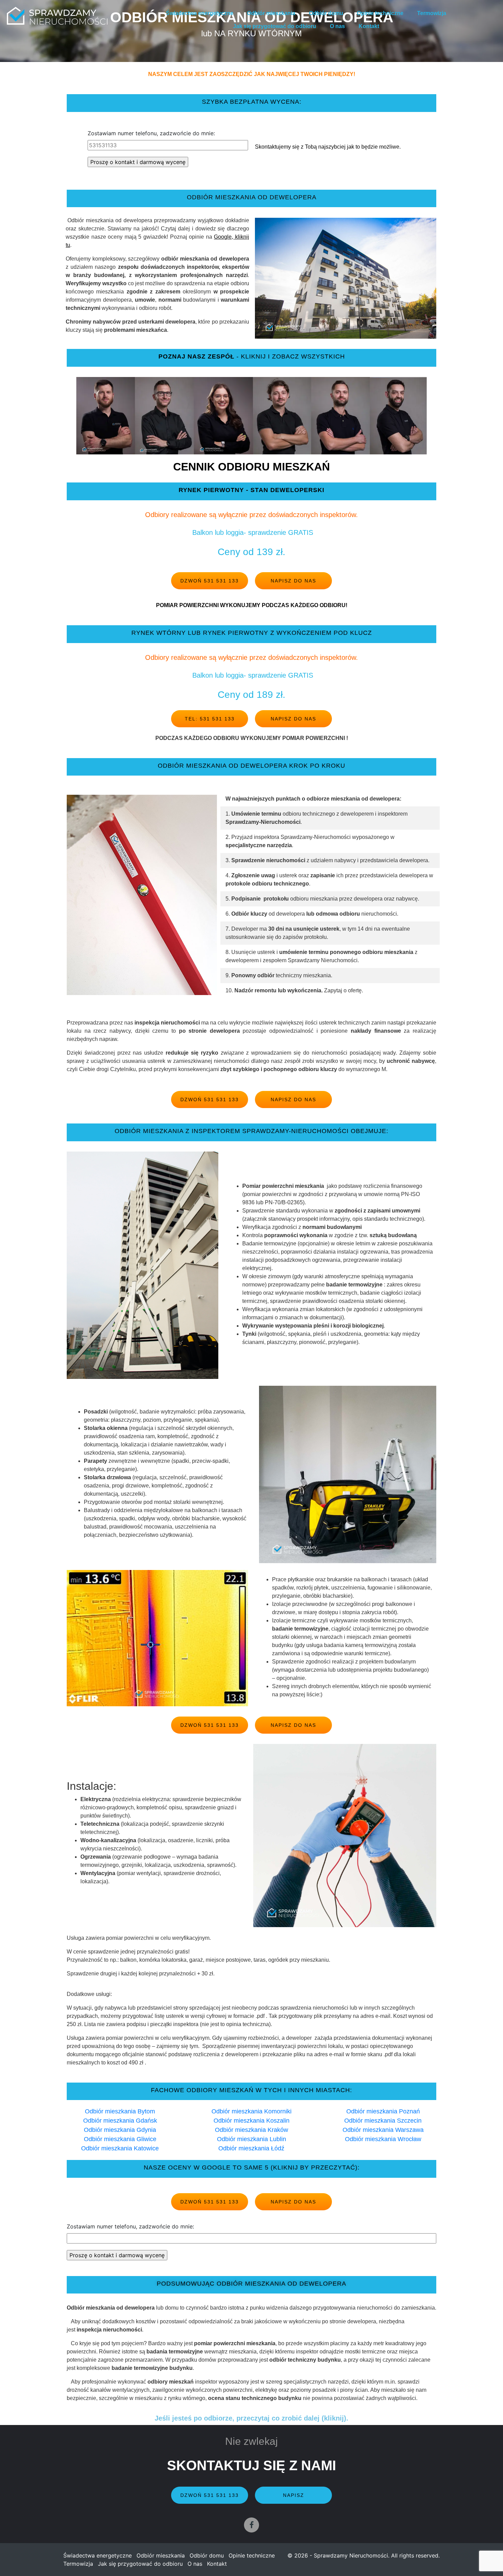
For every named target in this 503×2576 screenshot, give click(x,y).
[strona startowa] (57, 16)
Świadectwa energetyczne (200, 13)
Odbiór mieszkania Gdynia (120, 2130)
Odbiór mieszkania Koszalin (251, 2121)
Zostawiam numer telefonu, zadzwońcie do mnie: (151, 133)
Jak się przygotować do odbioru (275, 26)
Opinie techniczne (380, 13)
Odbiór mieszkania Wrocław (383, 2139)
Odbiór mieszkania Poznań (383, 2111)
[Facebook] (251, 2525)
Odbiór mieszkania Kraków (251, 2130)
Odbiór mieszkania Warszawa (383, 2130)
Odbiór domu (326, 13)
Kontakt (369, 26)
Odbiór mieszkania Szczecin (383, 2121)
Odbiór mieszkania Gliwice (120, 2139)
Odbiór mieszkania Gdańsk (120, 2121)
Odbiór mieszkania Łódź (251, 2148)
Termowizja (432, 13)
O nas (337, 26)
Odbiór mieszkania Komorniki (251, 2111)
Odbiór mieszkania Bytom (120, 2111)
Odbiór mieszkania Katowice (120, 2148)
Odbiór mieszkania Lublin (251, 2139)
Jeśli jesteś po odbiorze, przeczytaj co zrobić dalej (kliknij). (251, 2418)
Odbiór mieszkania (271, 13)
